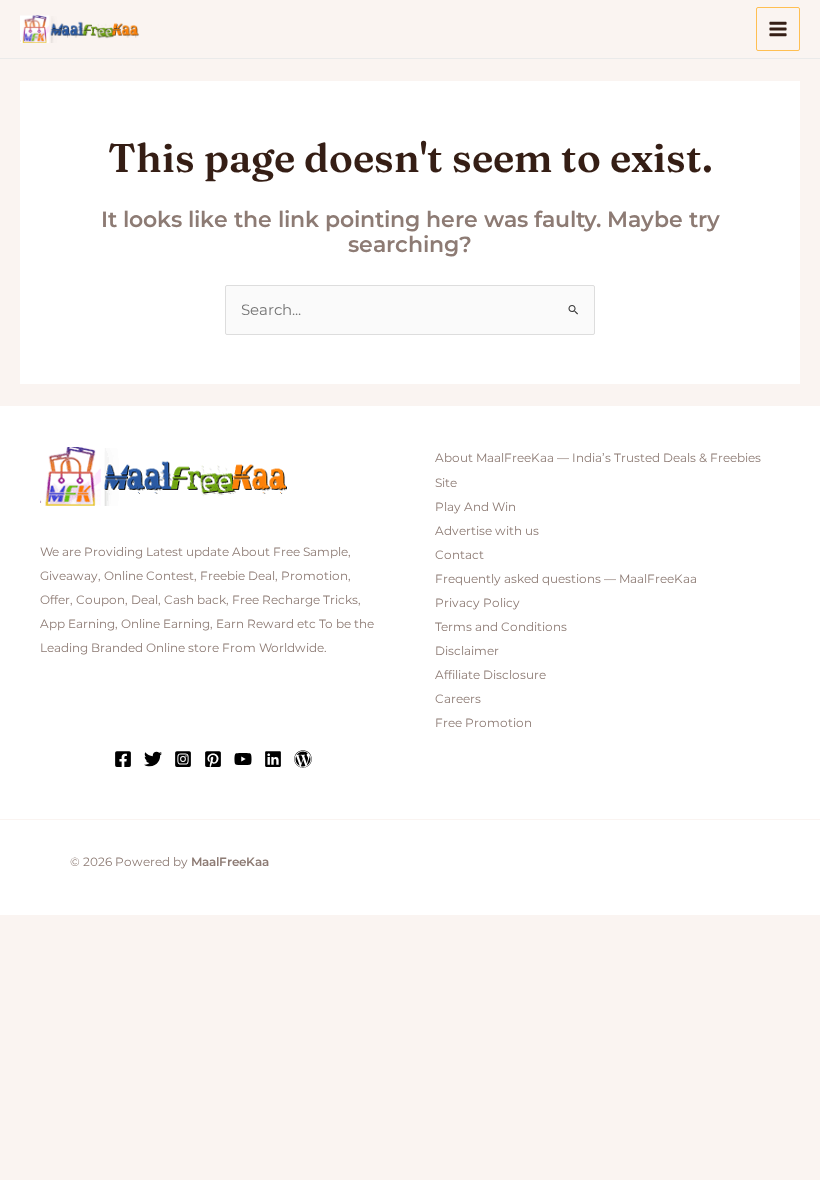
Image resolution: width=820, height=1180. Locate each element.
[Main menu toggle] (778, 29)
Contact (459, 555)
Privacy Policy (477, 603)
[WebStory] (303, 759)
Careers (458, 699)
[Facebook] (123, 759)
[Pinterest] (213, 759)
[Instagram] (183, 759)
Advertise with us (487, 531)
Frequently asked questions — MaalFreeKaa (566, 579)
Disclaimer (467, 651)
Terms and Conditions (501, 627)
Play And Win (475, 507)
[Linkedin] (273, 759)
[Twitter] (153, 759)
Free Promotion (483, 723)
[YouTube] (243, 759)
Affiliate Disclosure (490, 675)
